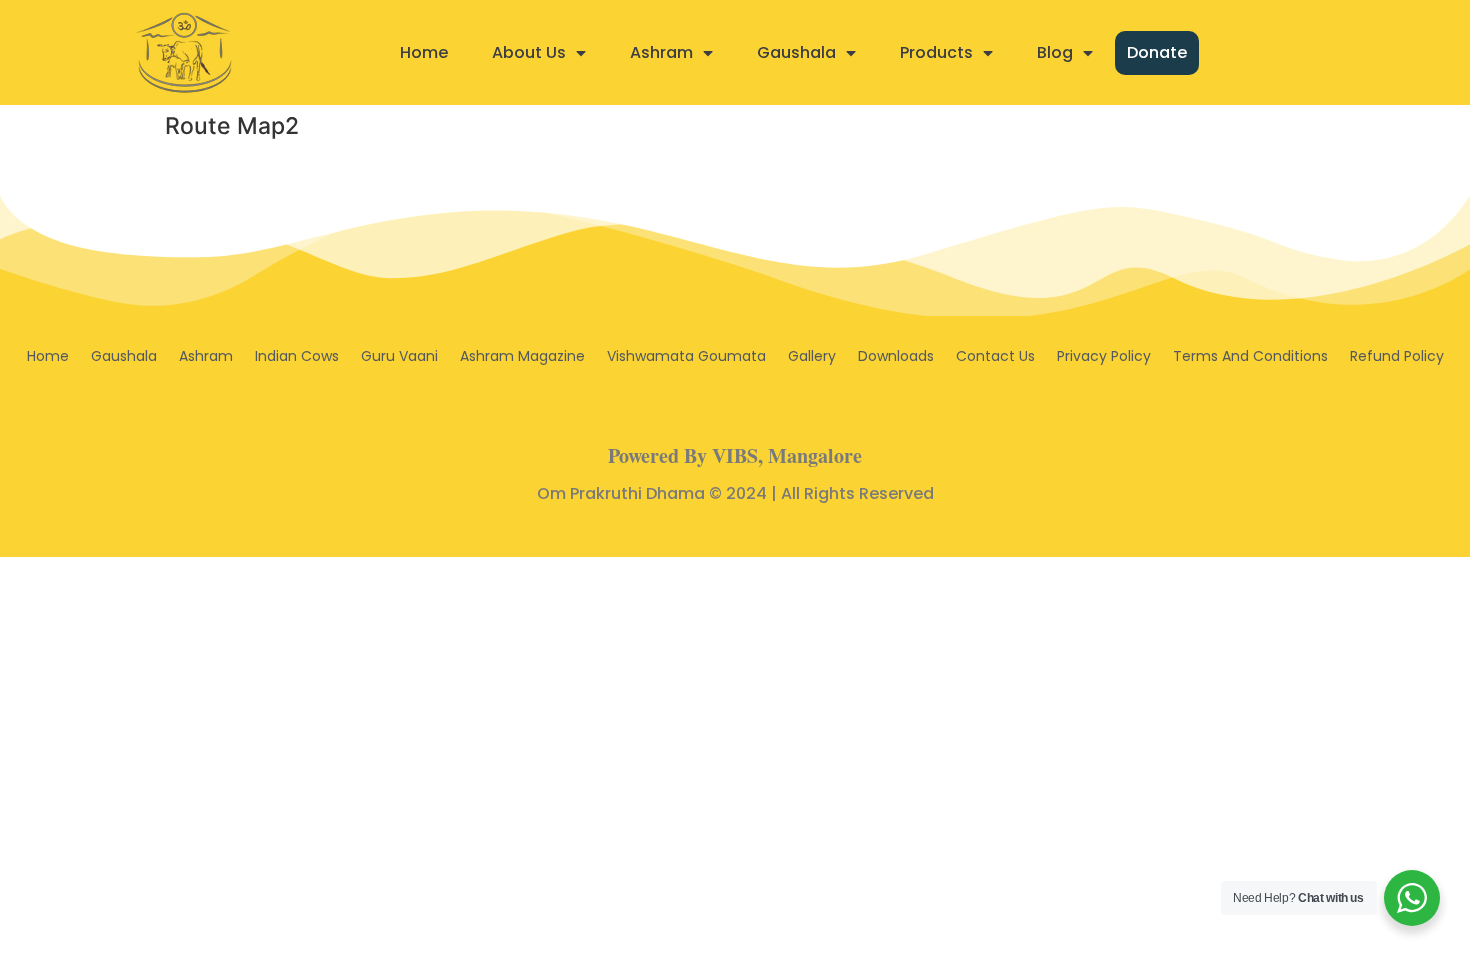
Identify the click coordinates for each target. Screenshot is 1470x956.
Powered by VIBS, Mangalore (735, 455)
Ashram (661, 52)
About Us (529, 52)
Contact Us (995, 356)
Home (424, 52)
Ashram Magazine (522, 356)
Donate (1157, 52)
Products (936, 52)
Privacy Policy (1104, 356)
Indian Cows (297, 356)
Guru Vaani (399, 356)
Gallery (812, 356)
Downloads (896, 356)
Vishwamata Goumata (686, 356)
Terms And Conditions (1250, 356)
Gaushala (796, 52)
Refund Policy (1397, 356)
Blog (1055, 52)
